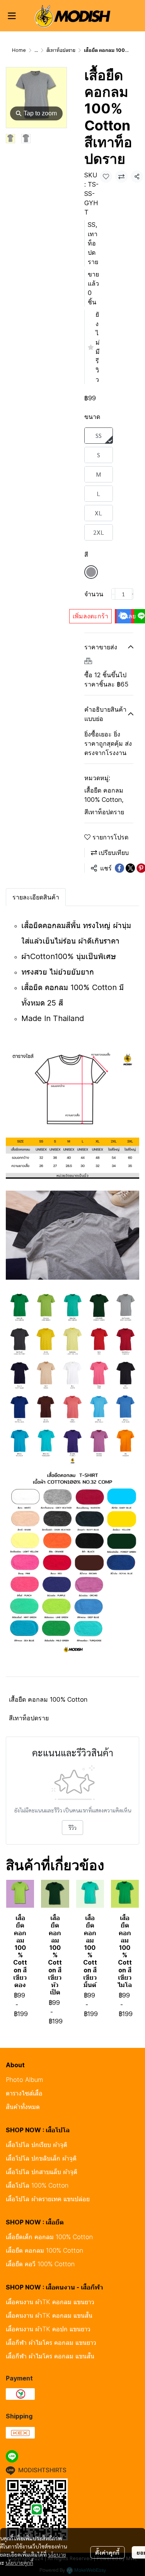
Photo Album (24, 2080)
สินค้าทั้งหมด (23, 2107)
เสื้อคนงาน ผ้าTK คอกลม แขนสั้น (49, 2315)
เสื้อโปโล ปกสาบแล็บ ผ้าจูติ (42, 2172)
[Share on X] (130, 868)
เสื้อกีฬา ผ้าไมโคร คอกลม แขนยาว (51, 2343)
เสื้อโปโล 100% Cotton (37, 2185)
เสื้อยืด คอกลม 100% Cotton (104, 795)
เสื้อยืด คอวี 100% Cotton (40, 2264)
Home (19, 50)
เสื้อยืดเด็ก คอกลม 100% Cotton (49, 2237)
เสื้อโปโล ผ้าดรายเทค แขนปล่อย (48, 2199)
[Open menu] (12, 16)
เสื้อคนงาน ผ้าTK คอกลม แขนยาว (50, 2302)
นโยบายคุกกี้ (19, 2562)
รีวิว (72, 1828)
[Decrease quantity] (113, 594)
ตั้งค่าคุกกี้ (107, 2552)
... (36, 50)
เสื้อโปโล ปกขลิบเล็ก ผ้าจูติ (41, 2158)
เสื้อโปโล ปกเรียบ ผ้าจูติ (37, 2145)
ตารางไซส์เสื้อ (24, 2093)
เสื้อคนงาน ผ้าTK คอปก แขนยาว (48, 2329)
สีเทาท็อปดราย (61, 50)
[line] (12, 2456)
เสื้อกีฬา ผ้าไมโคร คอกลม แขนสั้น (50, 2356)
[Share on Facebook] (119, 868)
